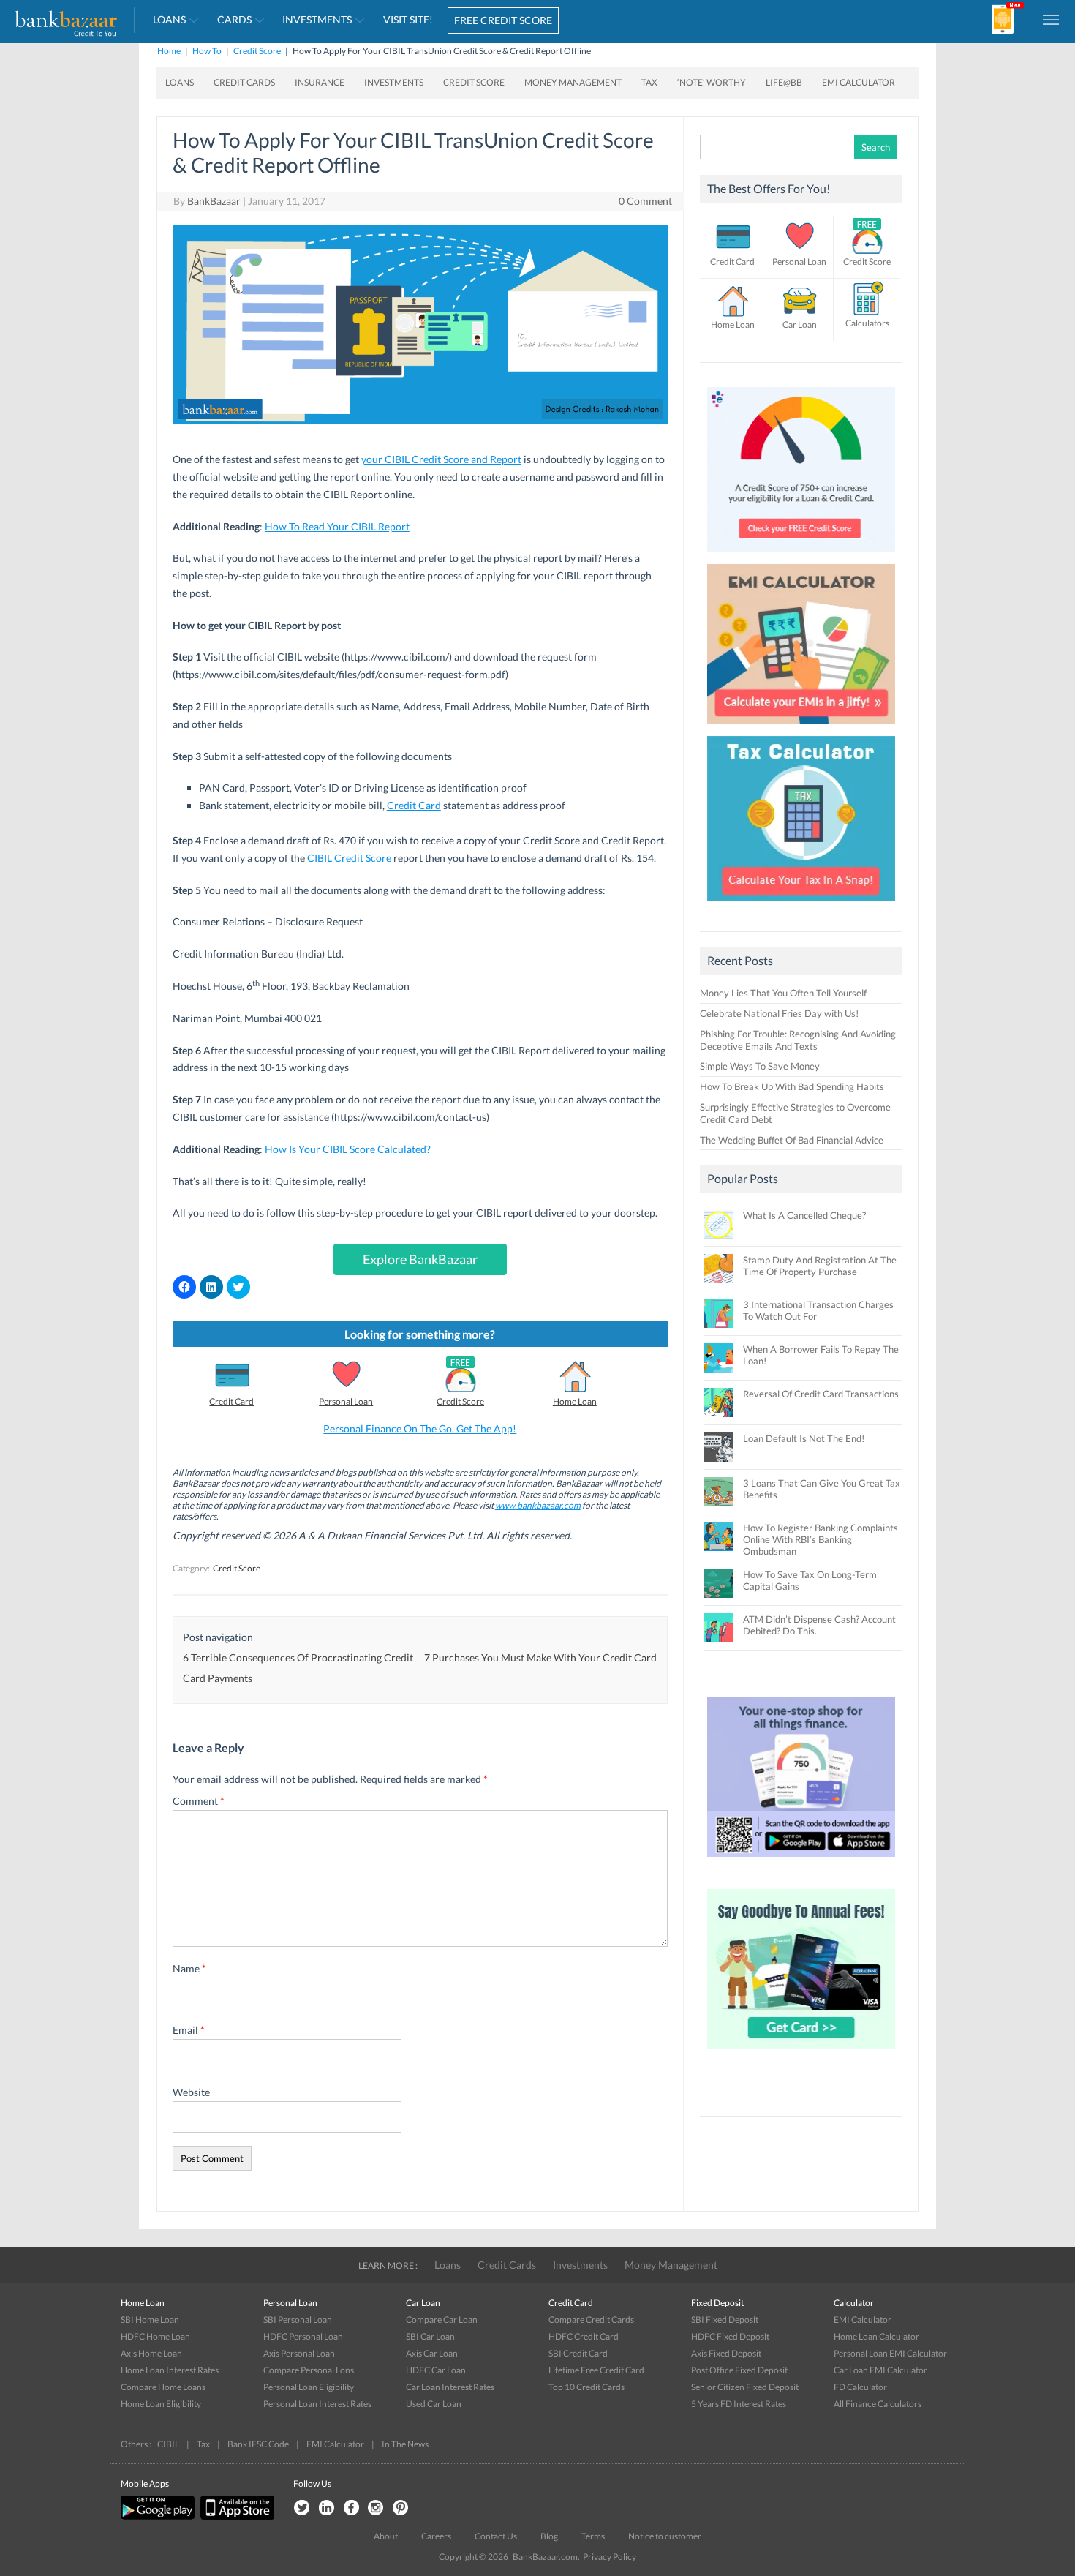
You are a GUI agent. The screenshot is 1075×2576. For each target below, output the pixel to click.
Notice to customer (665, 2536)
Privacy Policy (610, 2557)
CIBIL (168, 2444)
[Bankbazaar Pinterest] (401, 2508)
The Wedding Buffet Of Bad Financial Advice (792, 1140)
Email (189, 2030)
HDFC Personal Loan (303, 2336)
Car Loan (800, 324)
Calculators (867, 323)
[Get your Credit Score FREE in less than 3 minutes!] (801, 556)
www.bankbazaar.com (538, 1505)
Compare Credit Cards (591, 2320)
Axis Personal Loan (299, 2353)
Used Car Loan (434, 2404)
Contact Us (496, 2536)
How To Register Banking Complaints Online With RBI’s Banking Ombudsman (821, 1539)
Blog (549, 2536)
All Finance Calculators (878, 2404)
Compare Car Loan (442, 2320)
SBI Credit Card (578, 2353)
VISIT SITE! (408, 19)
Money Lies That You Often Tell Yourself (783, 993)
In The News (405, 2444)
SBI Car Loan (430, 2336)
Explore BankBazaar (420, 1259)
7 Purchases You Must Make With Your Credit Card (540, 1657)
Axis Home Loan (151, 2353)
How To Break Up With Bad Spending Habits (792, 1086)
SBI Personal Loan (298, 2320)
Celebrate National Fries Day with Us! (779, 1013)
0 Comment (645, 201)
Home (169, 51)
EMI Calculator (859, 82)
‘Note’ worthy (712, 82)
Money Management (573, 82)
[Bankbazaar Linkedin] (326, 2508)
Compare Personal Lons (309, 2370)
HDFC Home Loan (155, 2336)
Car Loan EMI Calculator (880, 2370)
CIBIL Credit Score (349, 858)
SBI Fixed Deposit (725, 2320)
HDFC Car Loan (436, 2370)
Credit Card (414, 805)
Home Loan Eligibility (161, 2404)
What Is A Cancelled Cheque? (804, 1215)
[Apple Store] (235, 2516)
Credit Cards (244, 82)
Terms (593, 2536)
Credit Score (257, 51)
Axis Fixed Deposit (726, 2353)
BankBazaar (214, 201)
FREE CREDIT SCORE (503, 20)
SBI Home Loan (150, 2320)
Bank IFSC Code (258, 2444)
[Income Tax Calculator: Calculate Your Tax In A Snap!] (801, 905)
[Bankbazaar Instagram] (376, 2508)
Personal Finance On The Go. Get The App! (420, 1428)
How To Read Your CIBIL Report (337, 526)
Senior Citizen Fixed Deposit (745, 2387)
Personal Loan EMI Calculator (890, 2353)
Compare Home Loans (163, 2387)
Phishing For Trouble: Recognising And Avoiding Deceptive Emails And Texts (798, 1040)
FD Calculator (860, 2387)
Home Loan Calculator (876, 2336)
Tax (649, 82)
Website (191, 2092)
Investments (317, 19)
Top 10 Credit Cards (586, 2387)
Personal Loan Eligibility (309, 2387)
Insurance (320, 82)
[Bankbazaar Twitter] (301, 2508)
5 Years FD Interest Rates (739, 2404)
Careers (436, 2536)
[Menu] (1052, 19)
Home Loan (575, 1401)
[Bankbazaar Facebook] (351, 2508)
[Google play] (159, 2516)
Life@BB (784, 82)
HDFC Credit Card (584, 2336)
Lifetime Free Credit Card (596, 2370)
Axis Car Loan (432, 2353)
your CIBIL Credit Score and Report (441, 459)
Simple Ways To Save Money (760, 1066)
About (386, 2536)
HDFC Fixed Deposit (730, 2336)
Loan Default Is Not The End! (804, 1438)
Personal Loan (346, 1401)
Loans (169, 19)
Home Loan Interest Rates (170, 2370)
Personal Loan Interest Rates (317, 2404)
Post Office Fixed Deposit (739, 2370)
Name (189, 1968)
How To (207, 51)
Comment (199, 1801)
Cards (234, 19)
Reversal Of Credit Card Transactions (821, 1394)
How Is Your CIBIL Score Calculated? (348, 1149)
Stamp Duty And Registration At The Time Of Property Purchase (820, 1266)
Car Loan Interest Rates (450, 2387)
